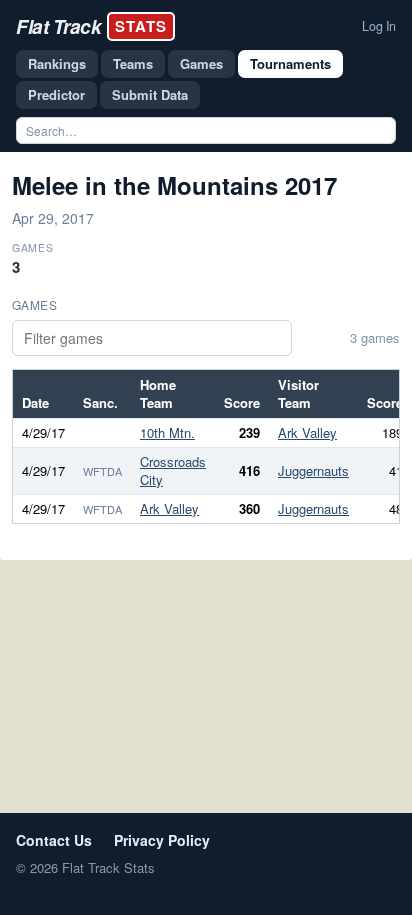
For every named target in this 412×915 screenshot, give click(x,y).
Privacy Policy (162, 840)
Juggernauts (313, 470)
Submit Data (150, 94)
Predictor (56, 94)
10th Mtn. (167, 432)
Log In (379, 26)
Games (201, 63)
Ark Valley (307, 432)
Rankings (57, 63)
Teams (133, 63)
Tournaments (290, 63)
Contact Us (54, 840)
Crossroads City (173, 470)
